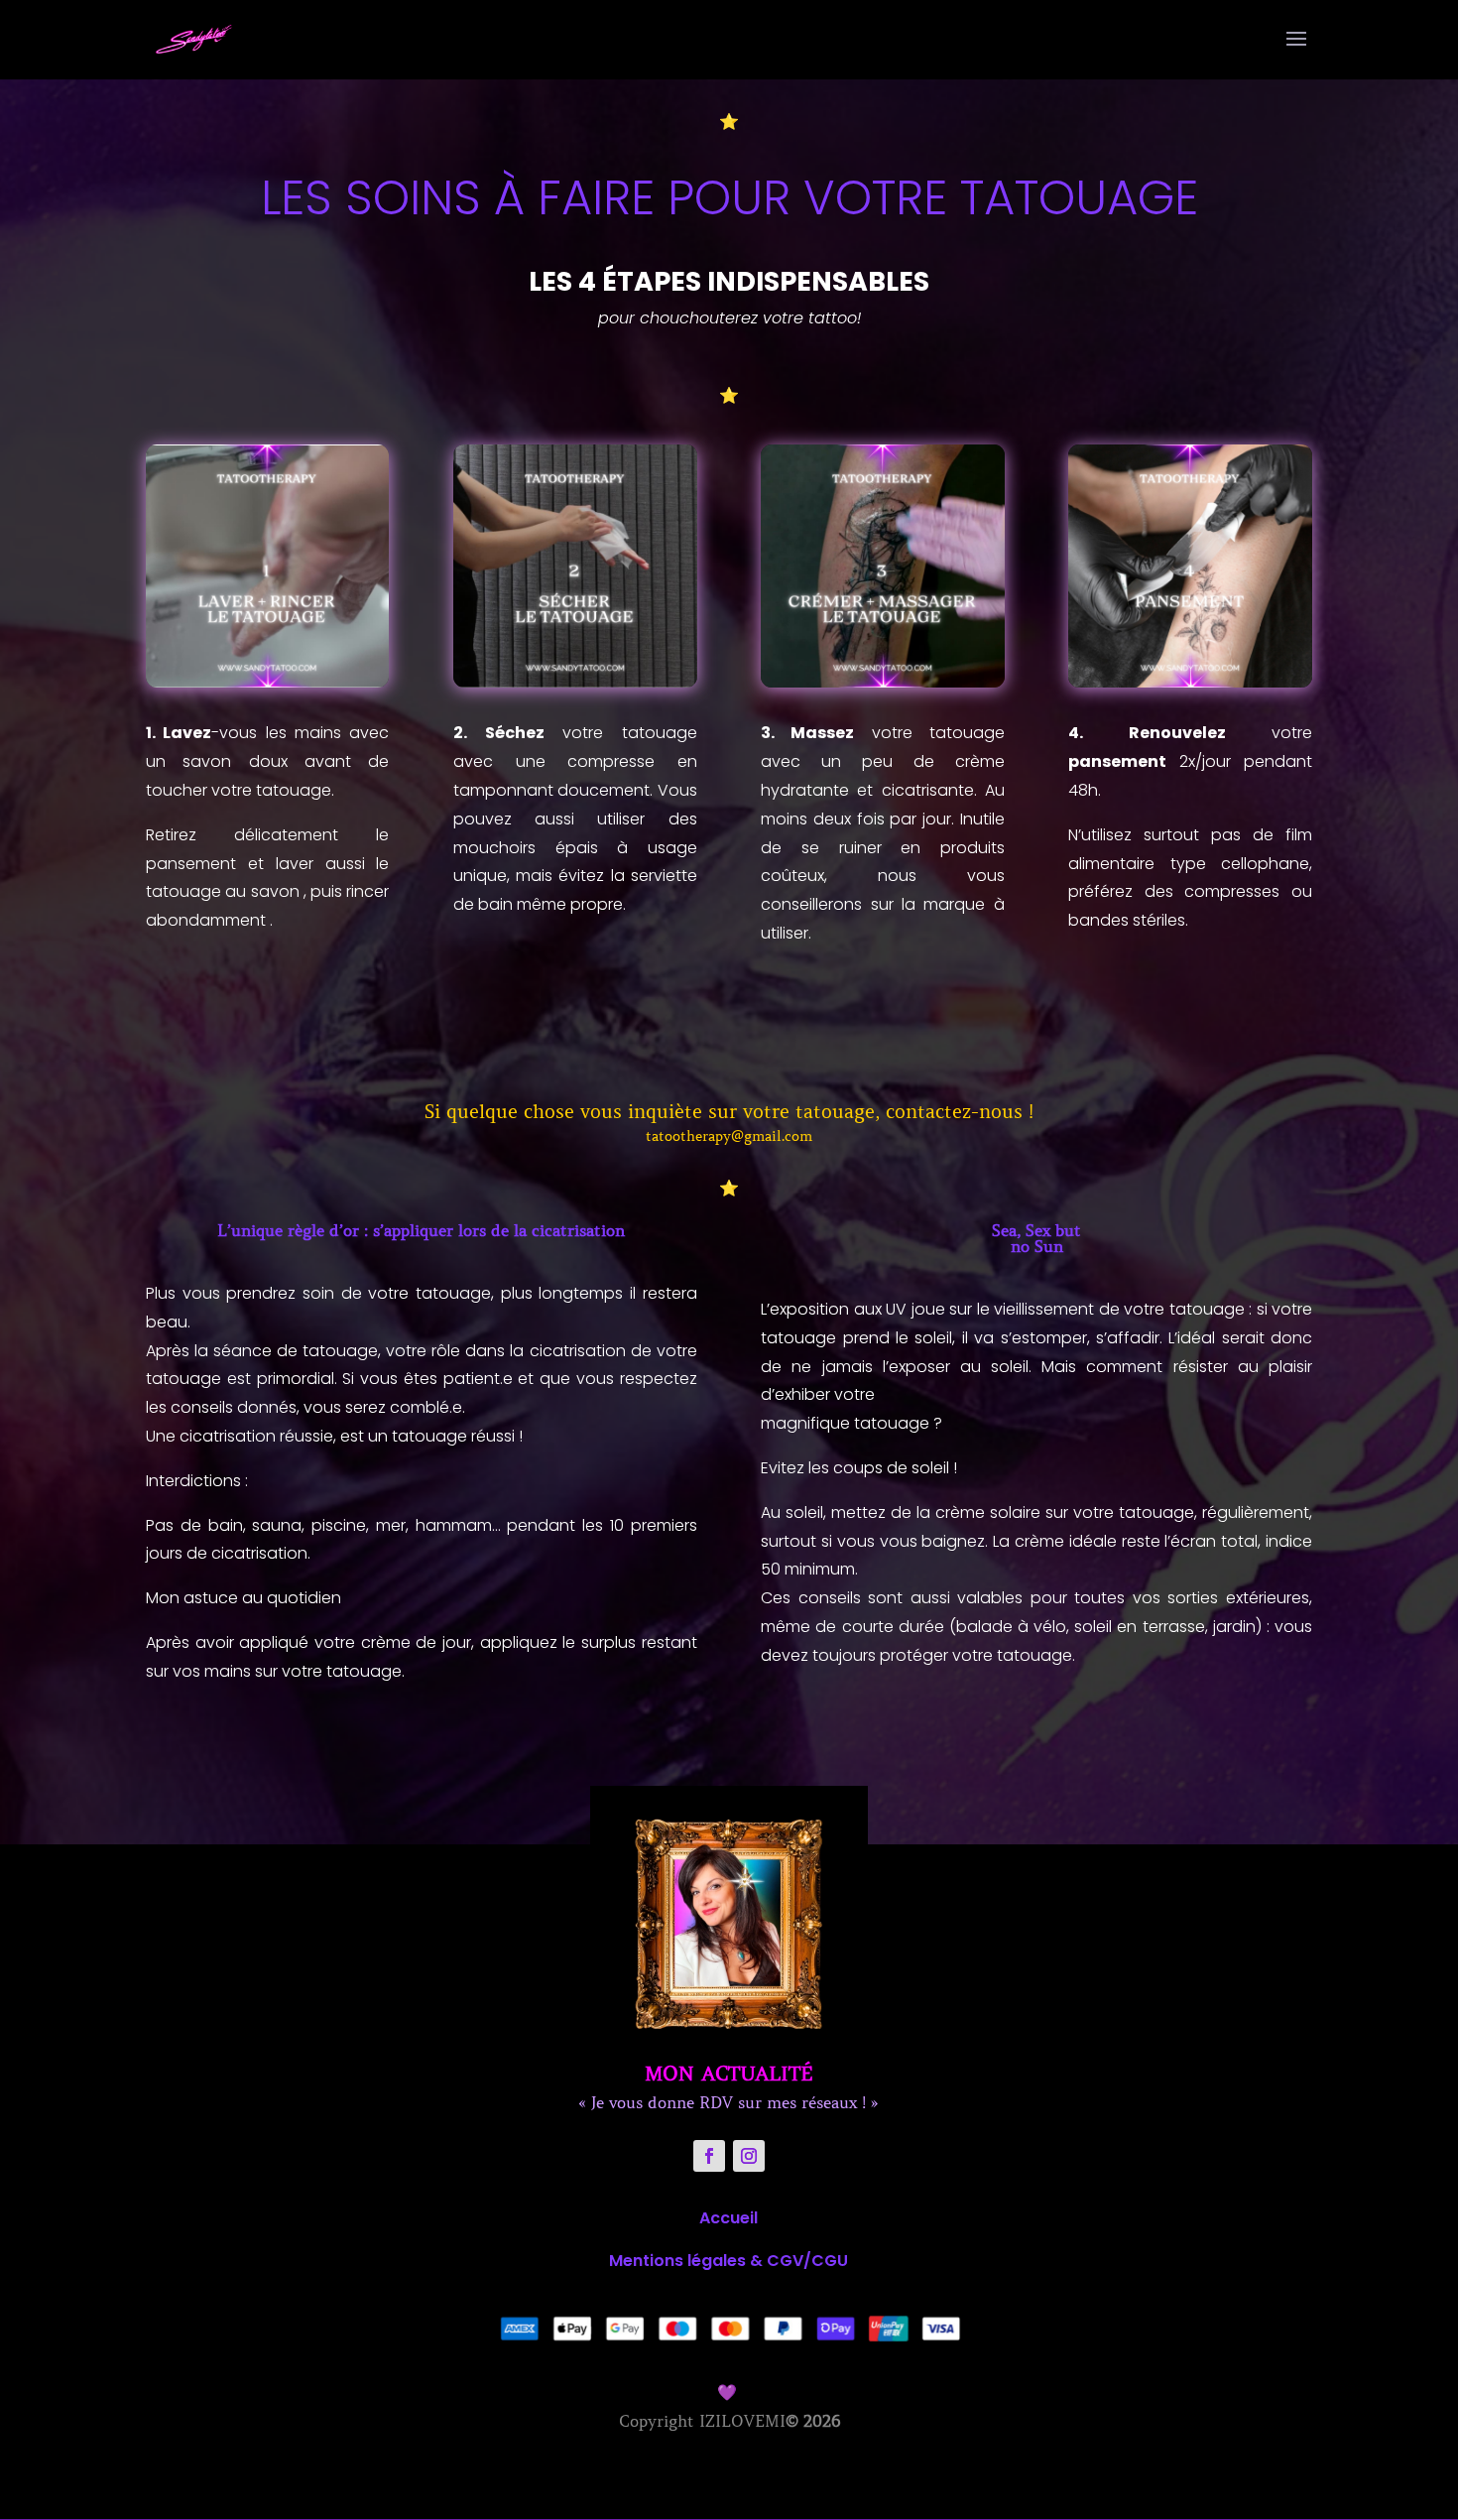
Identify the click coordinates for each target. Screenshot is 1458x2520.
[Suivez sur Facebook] (709, 2156)
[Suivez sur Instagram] (749, 2156)
